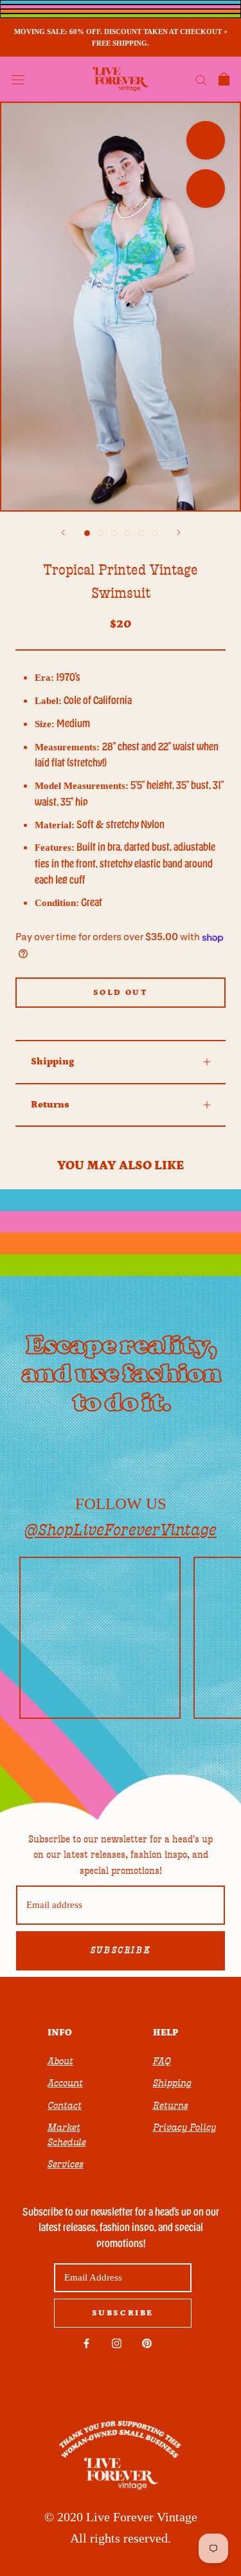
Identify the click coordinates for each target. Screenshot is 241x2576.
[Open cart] (224, 79)
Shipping (52, 1061)
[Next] (179, 533)
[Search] (201, 79)
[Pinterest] (147, 2343)
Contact (65, 2106)
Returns (50, 1105)
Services (66, 2164)
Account (65, 2083)
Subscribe (121, 1951)
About (60, 2061)
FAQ (162, 2061)
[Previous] (63, 533)
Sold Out (121, 993)
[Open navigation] (18, 79)
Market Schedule (67, 2135)
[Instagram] (117, 2343)
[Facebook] (86, 2343)
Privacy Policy (184, 2127)
